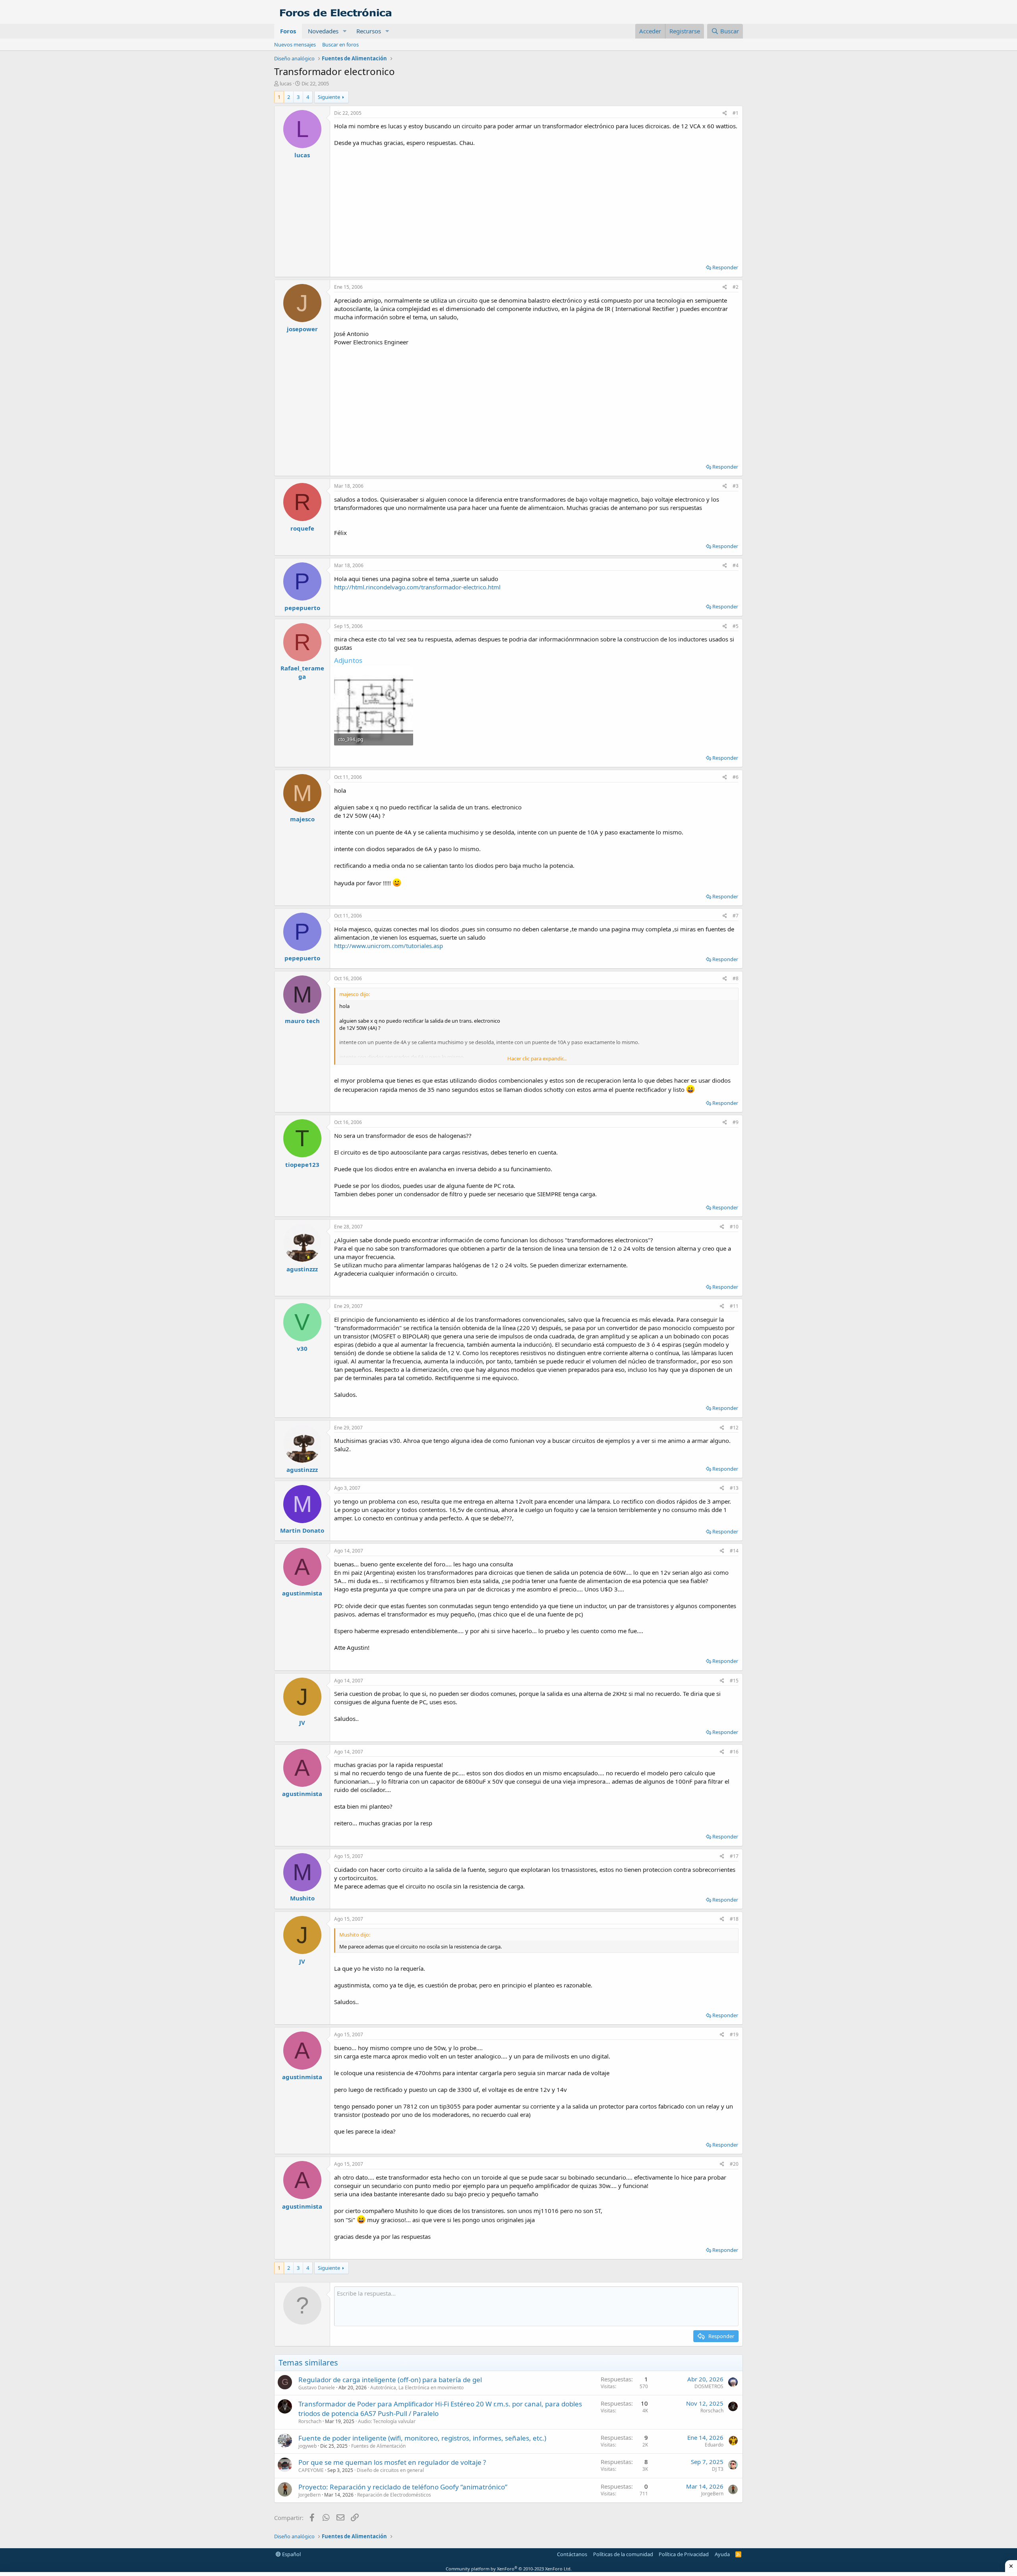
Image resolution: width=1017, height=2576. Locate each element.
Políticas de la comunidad (623, 2554)
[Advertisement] (536, 203)
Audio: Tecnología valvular (387, 2421)
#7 (736, 916)
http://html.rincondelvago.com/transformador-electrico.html (417, 587)
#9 (736, 1122)
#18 (734, 1919)
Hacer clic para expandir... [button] (537, 1058)
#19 (734, 2034)
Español (291, 2554)
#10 (734, 1227)
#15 (734, 1681)
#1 (736, 113)
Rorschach (310, 2421)
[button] (345, 31)
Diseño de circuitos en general (390, 2470)
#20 (734, 2164)
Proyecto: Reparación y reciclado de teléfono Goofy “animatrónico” (403, 2487)
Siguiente (329, 97)
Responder (725, 267)
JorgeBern (309, 2495)
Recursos (369, 31)
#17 (734, 1856)
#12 (734, 1428)
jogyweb (307, 2446)
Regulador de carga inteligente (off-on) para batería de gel (390, 2380)
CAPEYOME (311, 2470)
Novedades (323, 31)
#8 (736, 978)
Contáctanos (572, 2554)
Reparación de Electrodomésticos (394, 2495)
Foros (288, 31)
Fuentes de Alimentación (378, 2446)
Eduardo (714, 2445)
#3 (736, 486)
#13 (734, 1488)
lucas (286, 83)
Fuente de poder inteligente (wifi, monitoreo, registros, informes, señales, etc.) (422, 2438)
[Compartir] (725, 113)
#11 (734, 1306)
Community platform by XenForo (509, 2569)
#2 (736, 287)
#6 (736, 777)
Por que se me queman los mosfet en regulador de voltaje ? (392, 2462)
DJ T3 (718, 2469)
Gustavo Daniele (317, 2388)
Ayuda (722, 2554)
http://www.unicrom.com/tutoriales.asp (389, 946)
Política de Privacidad (684, 2554)
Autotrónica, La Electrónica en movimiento (417, 2388)
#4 (736, 565)
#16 (734, 1752)
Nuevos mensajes (295, 44)
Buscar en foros (340, 44)
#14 (734, 1551)
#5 (736, 626)
